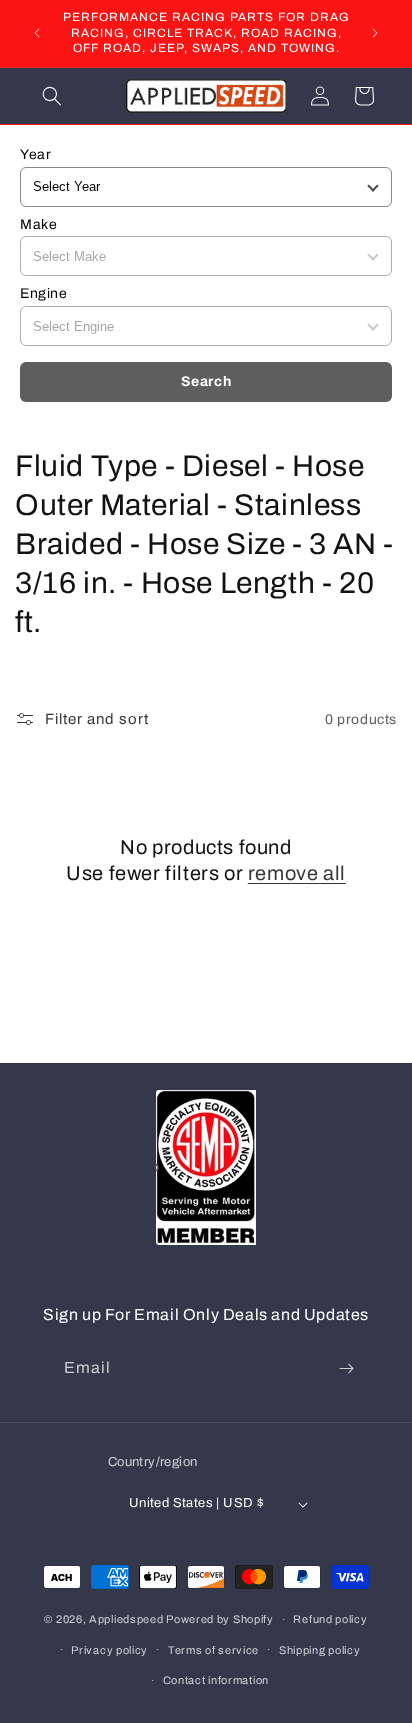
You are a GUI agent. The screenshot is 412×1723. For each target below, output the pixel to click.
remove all (297, 873)
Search (206, 381)
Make (38, 224)
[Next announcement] (375, 33)
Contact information (216, 1680)
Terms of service (213, 1650)
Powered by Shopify (220, 1619)
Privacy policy (109, 1650)
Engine (44, 293)
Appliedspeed (126, 1619)
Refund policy (330, 1619)
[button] (52, 96)
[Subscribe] (346, 1368)
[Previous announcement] (37, 33)
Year (35, 154)
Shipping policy (320, 1650)
